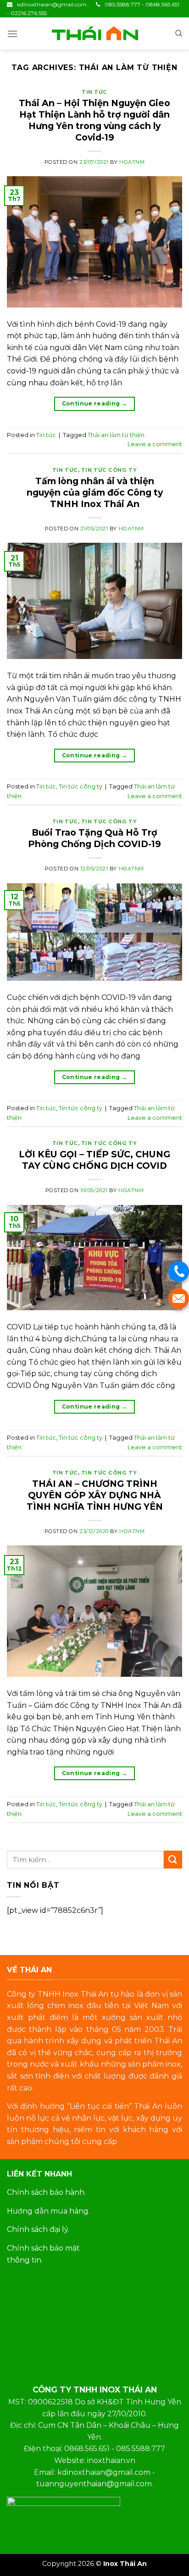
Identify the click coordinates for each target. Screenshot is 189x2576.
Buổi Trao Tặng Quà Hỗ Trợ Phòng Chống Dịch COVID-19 (94, 838)
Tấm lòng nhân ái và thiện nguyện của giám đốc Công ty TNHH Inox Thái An (95, 492)
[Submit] (173, 1860)
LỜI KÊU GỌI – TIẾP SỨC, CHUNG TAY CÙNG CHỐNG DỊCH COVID (94, 1160)
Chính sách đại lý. (38, 2229)
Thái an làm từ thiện (116, 435)
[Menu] (12, 34)
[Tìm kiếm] (179, 33)
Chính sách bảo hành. (46, 2192)
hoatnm (132, 162)
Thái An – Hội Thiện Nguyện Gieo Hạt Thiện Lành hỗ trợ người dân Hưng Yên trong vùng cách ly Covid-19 (94, 120)
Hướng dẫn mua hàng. (48, 2211)
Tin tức (94, 92)
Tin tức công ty (109, 470)
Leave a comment (155, 444)
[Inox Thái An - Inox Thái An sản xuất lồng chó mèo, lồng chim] (94, 34)
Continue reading (95, 403)
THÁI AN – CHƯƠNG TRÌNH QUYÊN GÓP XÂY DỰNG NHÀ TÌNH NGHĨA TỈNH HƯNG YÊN (95, 1495)
